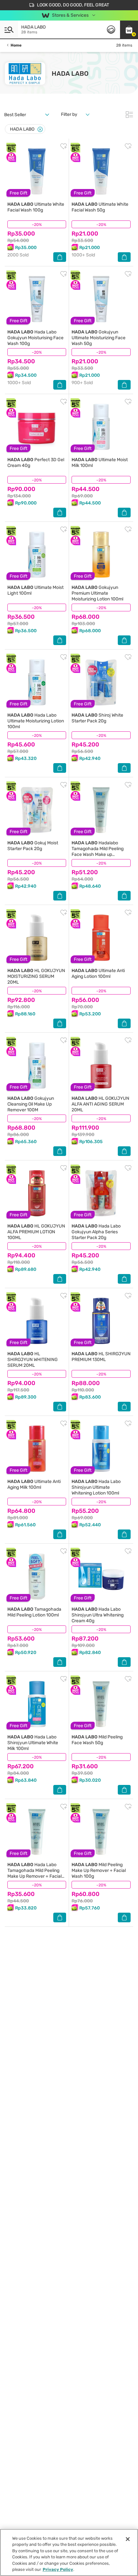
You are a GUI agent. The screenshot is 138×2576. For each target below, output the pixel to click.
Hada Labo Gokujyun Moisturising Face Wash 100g (35, 338)
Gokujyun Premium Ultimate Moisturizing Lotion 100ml (97, 593)
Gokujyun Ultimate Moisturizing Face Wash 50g (99, 338)
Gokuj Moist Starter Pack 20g (33, 846)
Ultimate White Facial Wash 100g (36, 207)
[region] (69, 2552)
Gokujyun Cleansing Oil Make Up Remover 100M (31, 1104)
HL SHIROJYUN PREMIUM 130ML (101, 1357)
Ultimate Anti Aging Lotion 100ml (98, 974)
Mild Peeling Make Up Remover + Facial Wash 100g (99, 1870)
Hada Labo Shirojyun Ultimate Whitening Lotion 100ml (96, 1487)
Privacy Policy (58, 2569)
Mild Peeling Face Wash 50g (97, 1740)
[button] (129, 30)
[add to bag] (60, 257)
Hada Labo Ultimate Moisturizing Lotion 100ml (36, 721)
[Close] (40, 129)
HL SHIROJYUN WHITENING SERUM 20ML (33, 1360)
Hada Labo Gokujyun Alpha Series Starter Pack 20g (96, 1232)
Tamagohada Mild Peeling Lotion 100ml (34, 1612)
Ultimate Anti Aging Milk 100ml (34, 1484)
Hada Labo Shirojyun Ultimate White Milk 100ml (33, 1743)
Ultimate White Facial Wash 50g (100, 207)
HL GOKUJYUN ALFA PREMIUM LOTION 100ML (36, 1232)
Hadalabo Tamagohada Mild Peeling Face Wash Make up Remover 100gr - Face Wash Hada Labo (101, 854)
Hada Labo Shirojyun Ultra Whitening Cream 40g (98, 1615)
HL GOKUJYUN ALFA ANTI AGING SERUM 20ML (100, 1104)
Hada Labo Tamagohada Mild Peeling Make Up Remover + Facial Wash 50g (34, 1873)
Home (16, 45)
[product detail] (37, 171)
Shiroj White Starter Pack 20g (97, 718)
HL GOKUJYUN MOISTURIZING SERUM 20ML (36, 976)
